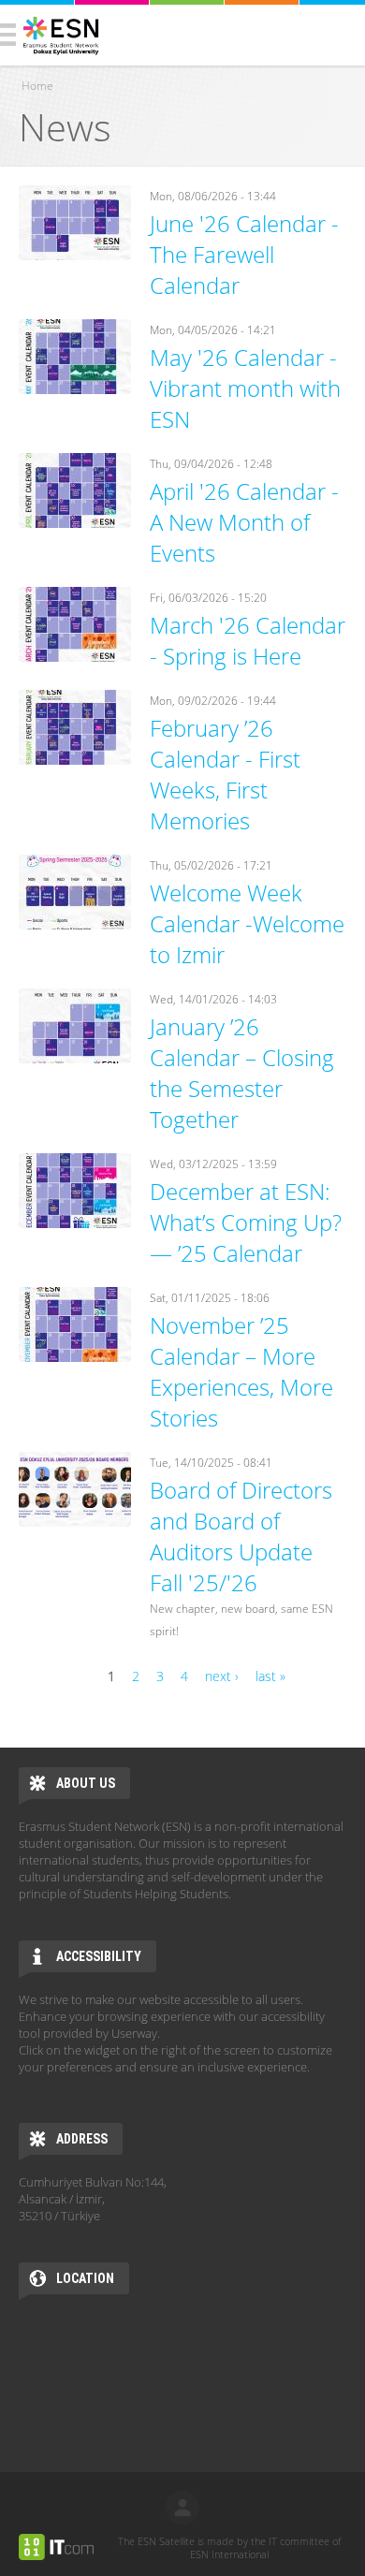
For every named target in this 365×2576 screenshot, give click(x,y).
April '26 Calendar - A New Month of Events (244, 522)
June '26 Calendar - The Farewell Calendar (244, 254)
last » (270, 1676)
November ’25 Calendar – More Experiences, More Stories (241, 1371)
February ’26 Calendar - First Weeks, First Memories (225, 774)
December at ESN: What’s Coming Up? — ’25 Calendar (246, 1222)
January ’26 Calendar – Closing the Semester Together (242, 1073)
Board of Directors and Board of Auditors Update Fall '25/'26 (241, 1536)
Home (37, 86)
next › (222, 1676)
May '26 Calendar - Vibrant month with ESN (245, 388)
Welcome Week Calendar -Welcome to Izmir (247, 923)
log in (182, 2508)
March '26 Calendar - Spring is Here (248, 640)
